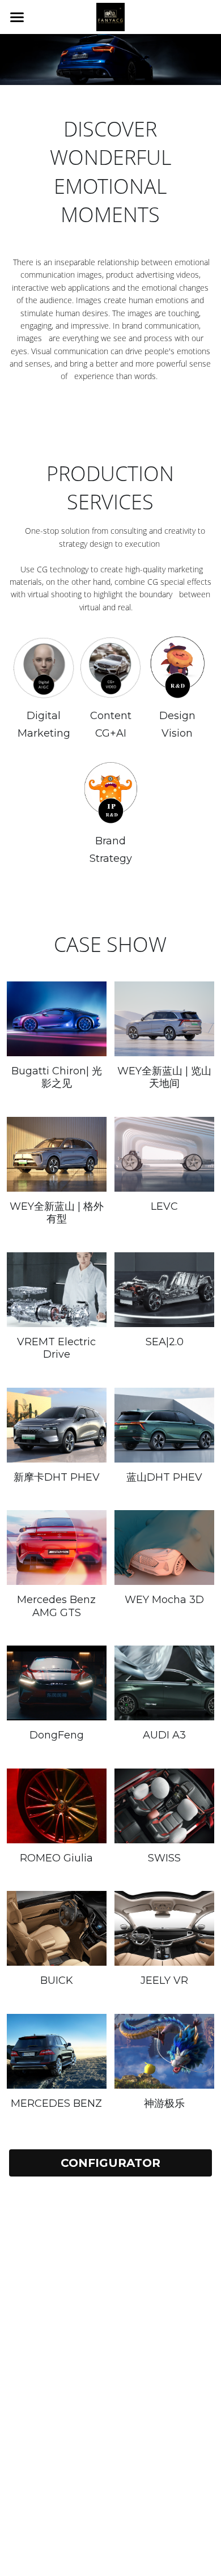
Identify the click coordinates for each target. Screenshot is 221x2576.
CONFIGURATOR (110, 2163)
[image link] (110, 16)
